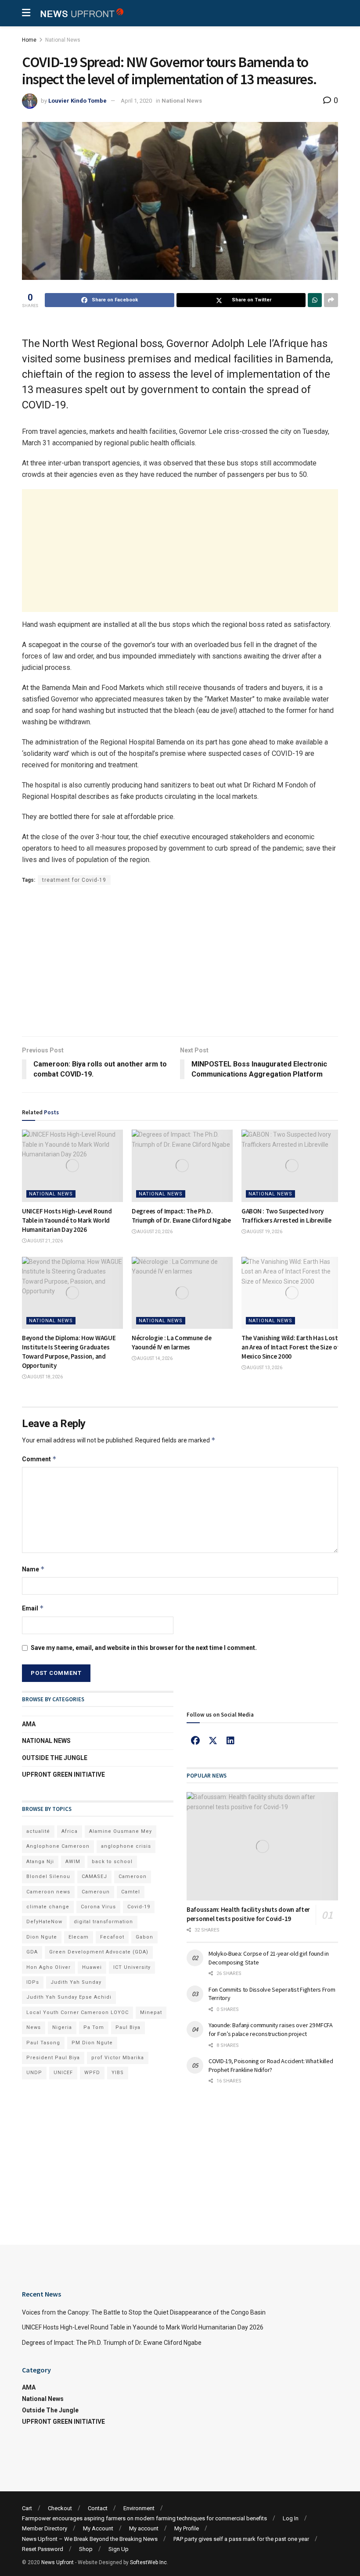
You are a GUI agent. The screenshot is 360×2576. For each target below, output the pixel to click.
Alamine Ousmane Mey (121, 1831)
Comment (39, 1459)
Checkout (60, 2508)
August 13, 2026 (264, 1368)
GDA (32, 1952)
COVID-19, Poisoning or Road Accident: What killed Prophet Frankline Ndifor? (271, 2065)
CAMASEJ (94, 1877)
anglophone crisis (126, 1846)
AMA (29, 1724)
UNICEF (63, 2073)
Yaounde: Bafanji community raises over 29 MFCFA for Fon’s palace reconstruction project (271, 2029)
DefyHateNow (44, 1922)
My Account (98, 2528)
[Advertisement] (180, 551)
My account (144, 2528)
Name (33, 1569)
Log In (291, 2518)
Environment (139, 2508)
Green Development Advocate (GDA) (99, 1952)
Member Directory (45, 2528)
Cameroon (133, 1877)
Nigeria (62, 2027)
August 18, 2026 (45, 1377)
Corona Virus (98, 1907)
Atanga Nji (40, 1862)
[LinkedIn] (230, 1741)
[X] (213, 1741)
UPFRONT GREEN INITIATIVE (63, 1775)
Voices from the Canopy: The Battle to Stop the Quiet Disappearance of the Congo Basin (144, 2312)
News (34, 2027)
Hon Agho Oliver (49, 1967)
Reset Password (43, 2549)
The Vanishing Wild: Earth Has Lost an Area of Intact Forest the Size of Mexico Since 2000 (290, 1347)
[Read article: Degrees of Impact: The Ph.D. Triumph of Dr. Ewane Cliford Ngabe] (182, 1166)
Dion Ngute (42, 1937)
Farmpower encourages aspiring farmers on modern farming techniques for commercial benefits (144, 2518)
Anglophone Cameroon (58, 1846)
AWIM (73, 1862)
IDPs (33, 1982)
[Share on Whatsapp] (315, 300)
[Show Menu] (26, 13)
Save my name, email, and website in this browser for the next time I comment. (144, 1648)
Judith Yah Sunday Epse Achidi (69, 1997)
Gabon (144, 1937)
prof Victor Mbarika (118, 2058)
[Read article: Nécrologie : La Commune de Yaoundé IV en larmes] (182, 1293)
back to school (112, 1862)
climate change (48, 1907)
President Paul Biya (53, 2058)
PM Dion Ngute (92, 2043)
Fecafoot (112, 1937)
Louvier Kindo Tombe (77, 101)
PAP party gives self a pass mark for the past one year (241, 2539)
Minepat (151, 2012)
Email (33, 1608)
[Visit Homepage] (82, 13)
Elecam (79, 1937)
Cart (27, 2508)
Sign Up (119, 2549)
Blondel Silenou (48, 1877)
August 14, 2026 (154, 1358)
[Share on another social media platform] (331, 300)
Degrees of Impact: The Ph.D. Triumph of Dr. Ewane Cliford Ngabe (112, 2343)
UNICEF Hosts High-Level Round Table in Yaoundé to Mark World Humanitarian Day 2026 (67, 1220)
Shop (86, 2549)
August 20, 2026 (154, 1232)
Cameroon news (48, 1892)
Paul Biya (128, 2027)
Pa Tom (94, 2027)
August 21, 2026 (45, 1241)
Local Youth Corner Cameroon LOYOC (77, 2012)
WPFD (92, 2073)
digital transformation (103, 1922)
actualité (38, 1831)
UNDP (34, 2073)
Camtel (131, 1892)
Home (29, 40)
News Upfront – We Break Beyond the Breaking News (90, 2539)
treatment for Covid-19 (74, 880)
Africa (70, 1831)
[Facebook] (195, 1741)
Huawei (92, 1967)
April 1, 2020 (136, 101)
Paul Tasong (43, 2043)
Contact (98, 2508)
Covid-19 (139, 1907)
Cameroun (96, 1892)
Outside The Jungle (55, 1758)
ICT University (132, 1967)
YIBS (118, 2073)
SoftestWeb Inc (148, 2562)
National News (63, 40)
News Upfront (58, 2562)
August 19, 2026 (264, 1232)
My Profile (187, 2528)
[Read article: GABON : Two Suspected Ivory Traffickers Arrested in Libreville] (292, 1166)
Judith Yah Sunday (76, 1982)
